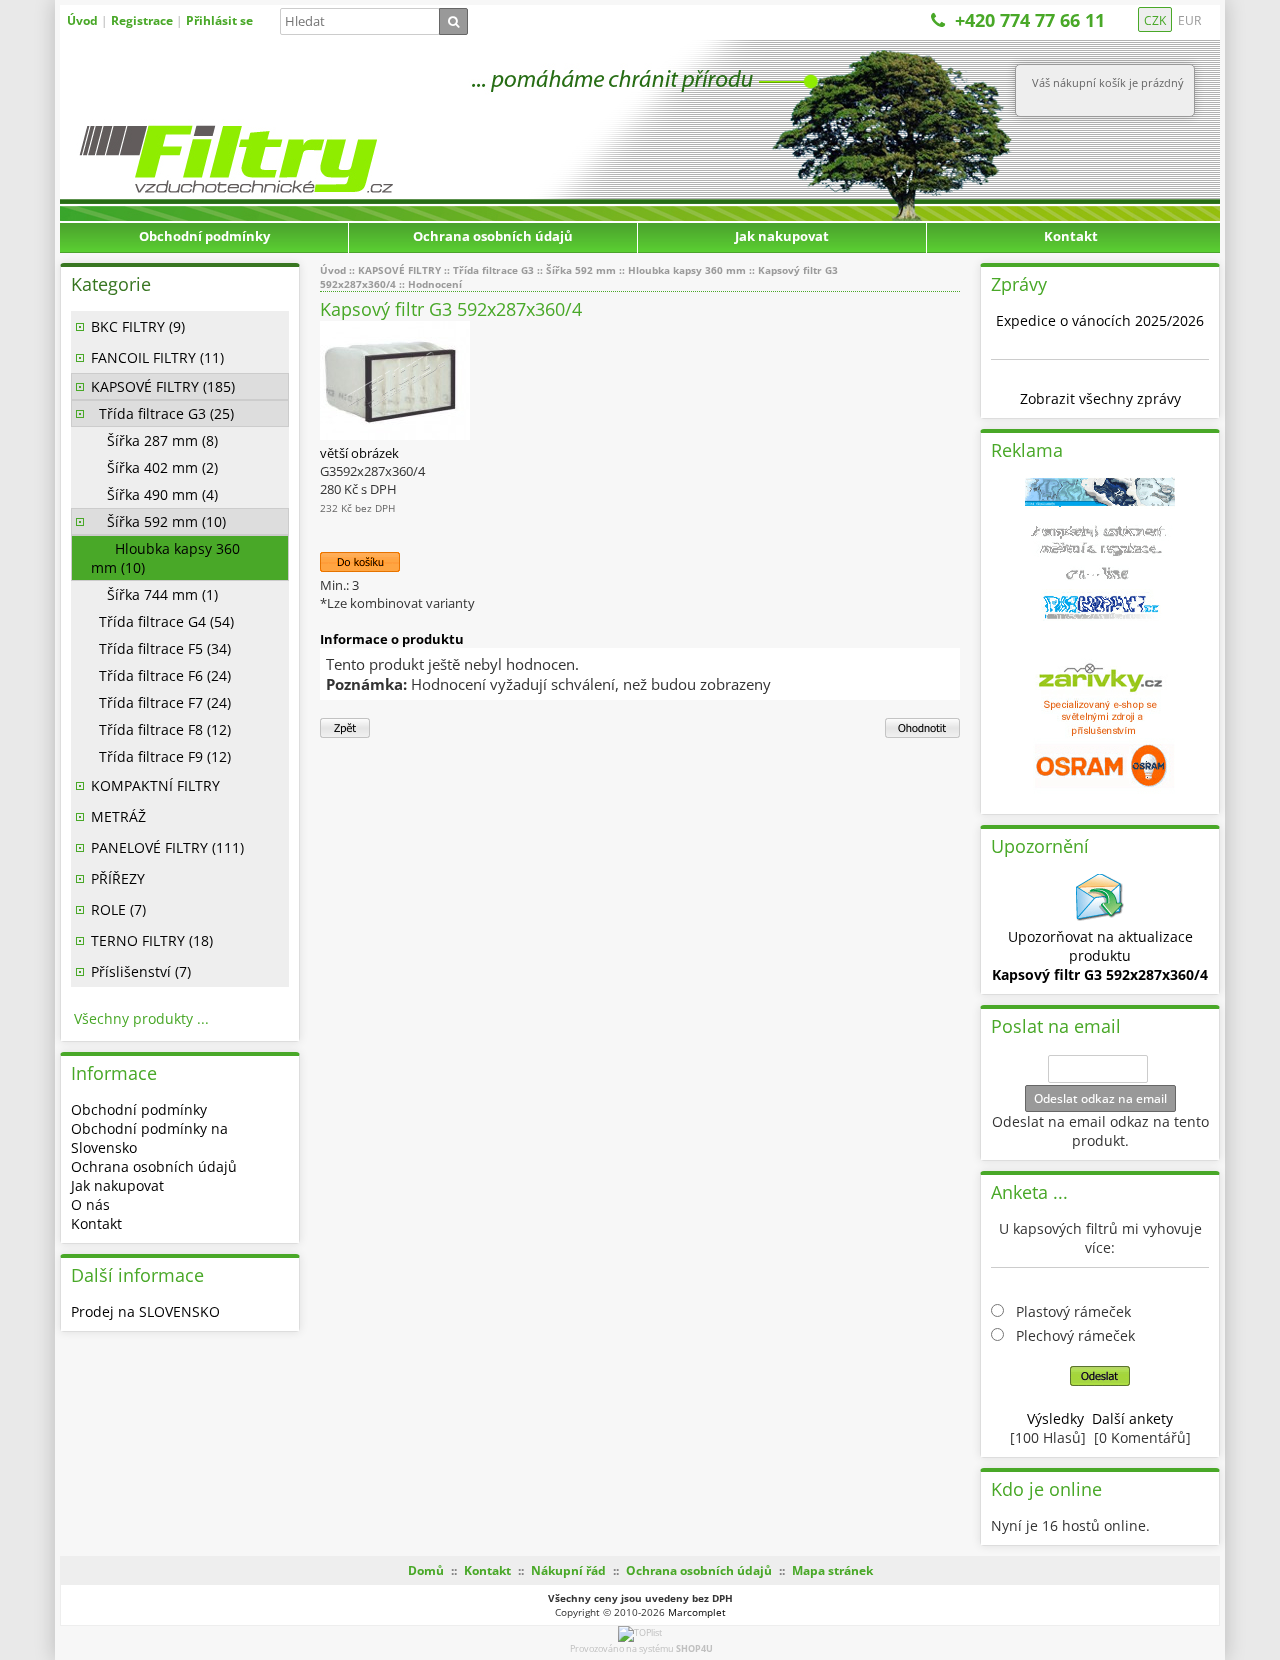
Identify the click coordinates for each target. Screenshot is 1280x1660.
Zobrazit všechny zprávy (1100, 398)
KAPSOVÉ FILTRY (399, 270)
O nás (90, 1204)
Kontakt (1071, 236)
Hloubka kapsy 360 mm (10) (165, 558)
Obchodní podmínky (204, 236)
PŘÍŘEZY (118, 878)
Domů (426, 1570)
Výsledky (1055, 1418)
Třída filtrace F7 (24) (161, 702)
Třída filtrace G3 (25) (162, 413)
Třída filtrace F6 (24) (161, 675)
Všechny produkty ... (141, 1018)
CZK (1155, 20)
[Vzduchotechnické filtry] (285, 117)
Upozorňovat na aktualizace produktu (1100, 955)
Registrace (142, 20)
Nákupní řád (568, 1570)
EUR (1189, 20)
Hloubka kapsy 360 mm (687, 270)
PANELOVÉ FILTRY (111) (167, 847)
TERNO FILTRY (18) (152, 940)
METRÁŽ (118, 816)
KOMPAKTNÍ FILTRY (155, 785)
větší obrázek (359, 453)
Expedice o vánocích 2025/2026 (1100, 320)
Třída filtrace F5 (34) (161, 648)
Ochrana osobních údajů (493, 236)
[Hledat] (453, 21)
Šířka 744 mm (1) (154, 594)
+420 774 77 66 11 (1030, 20)
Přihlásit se (219, 20)
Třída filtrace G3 (493, 270)
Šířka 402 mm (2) (154, 467)
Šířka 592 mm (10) (158, 521)
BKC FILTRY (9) (138, 326)
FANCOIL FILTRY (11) (157, 357)
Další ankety (1132, 1418)
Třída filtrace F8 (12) (161, 729)
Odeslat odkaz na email (1100, 1098)
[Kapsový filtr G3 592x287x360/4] (395, 435)
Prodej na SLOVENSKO (145, 1311)
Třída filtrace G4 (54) (162, 621)
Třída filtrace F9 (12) (161, 756)
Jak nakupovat (782, 236)
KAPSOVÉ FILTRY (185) (163, 386)
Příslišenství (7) (141, 971)
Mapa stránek (832, 1570)
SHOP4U (694, 1648)
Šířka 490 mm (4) (154, 494)
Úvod (82, 20)
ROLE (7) (118, 909)
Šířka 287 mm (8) (154, 440)
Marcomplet (697, 1612)
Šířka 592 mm (581, 270)
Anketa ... (1029, 1192)
